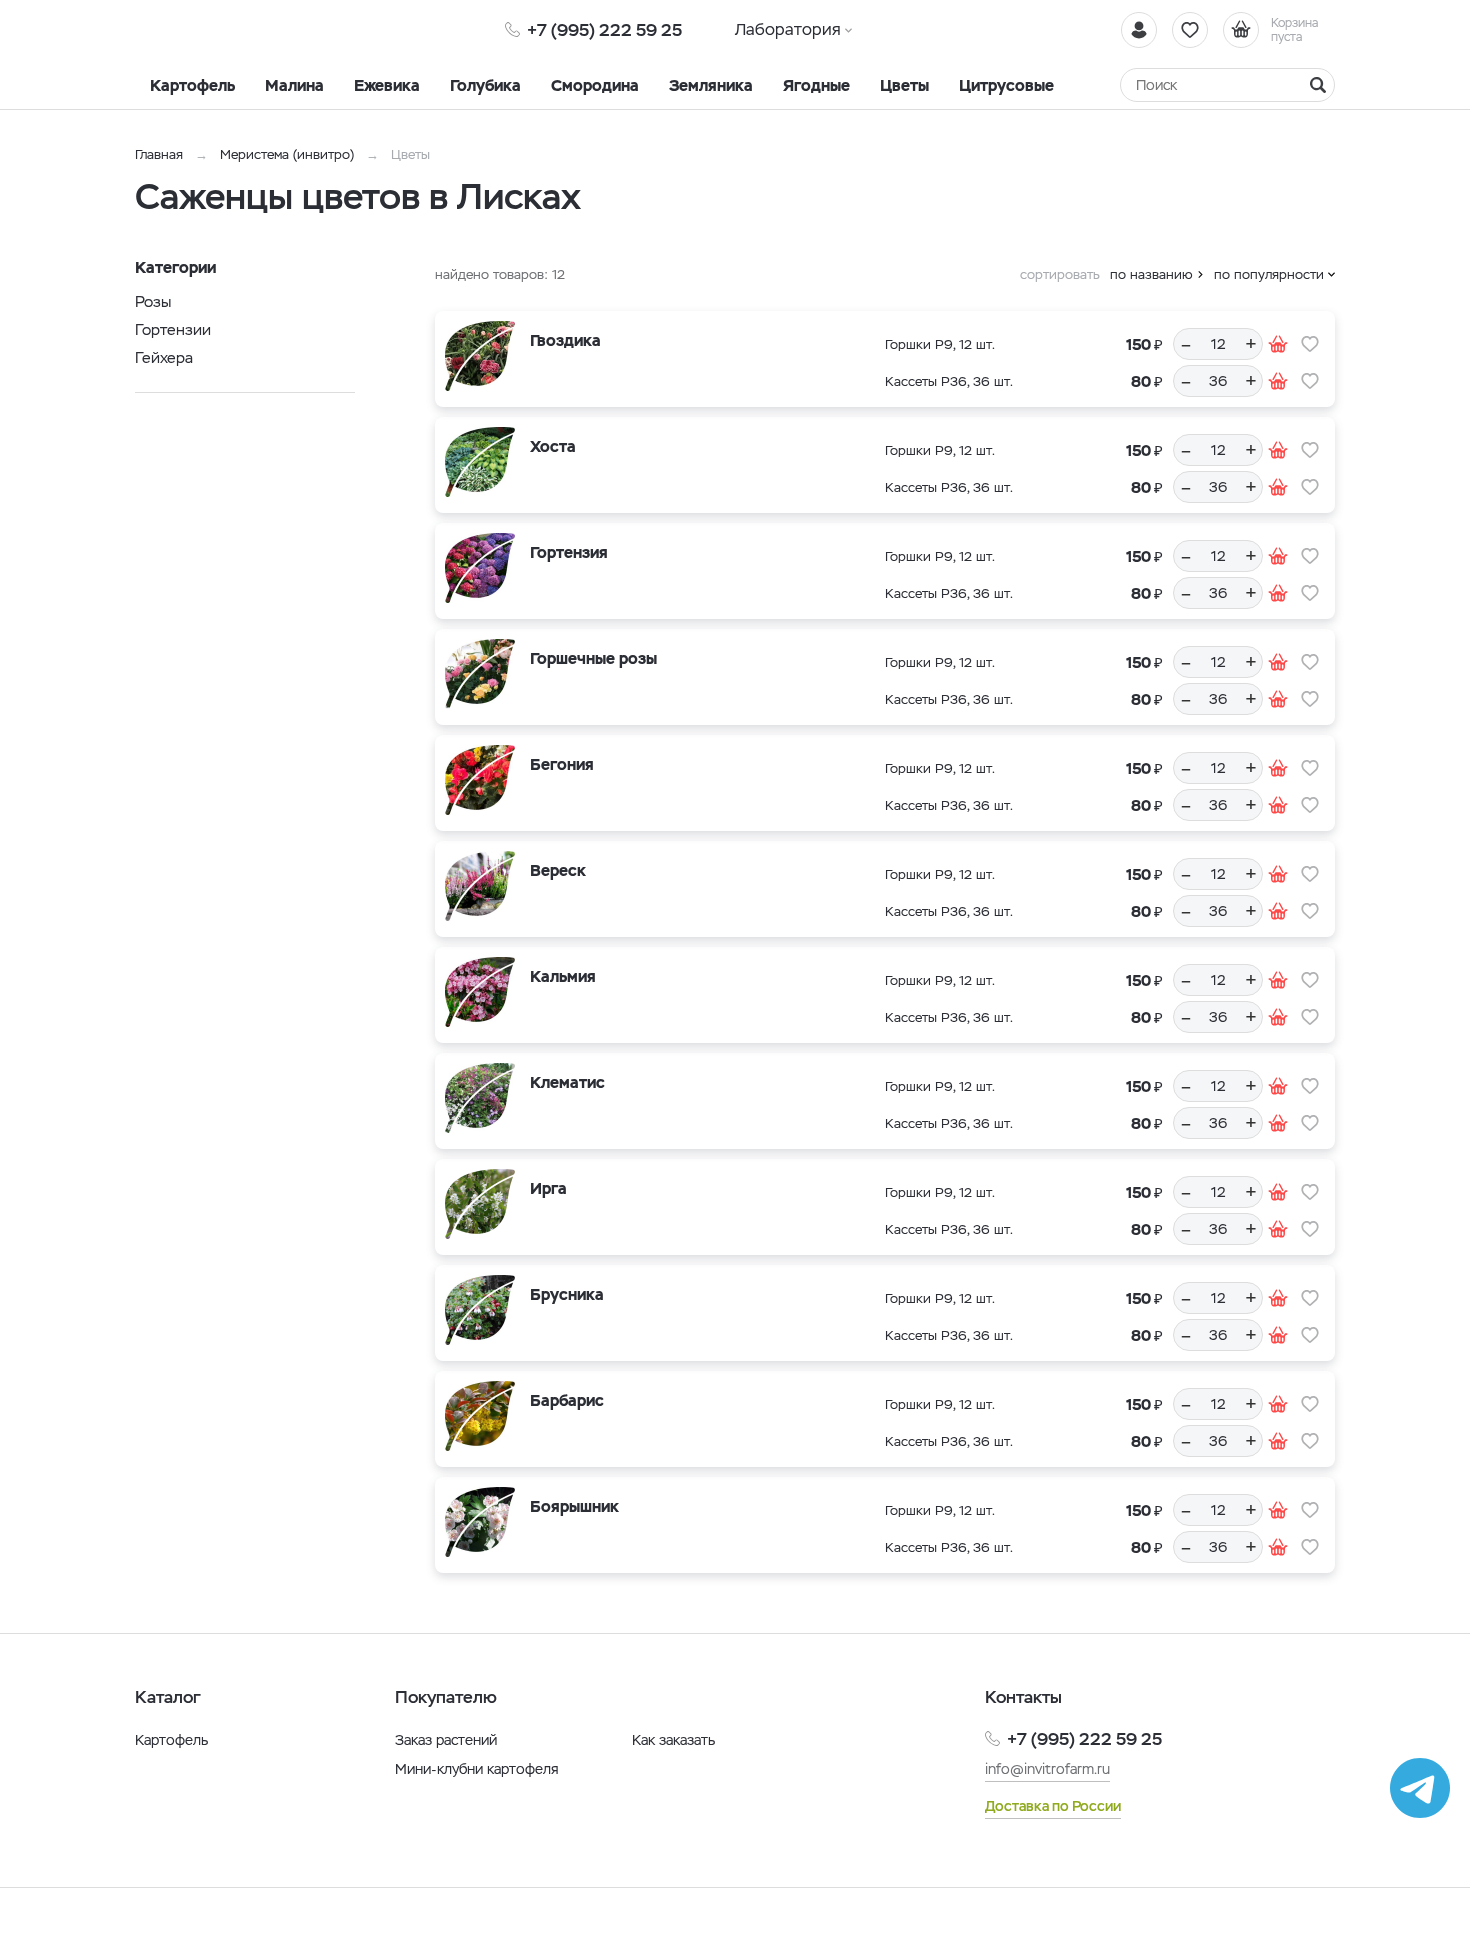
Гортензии (173, 329)
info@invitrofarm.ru (1047, 1769)
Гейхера (164, 357)
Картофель (192, 85)
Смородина (595, 85)
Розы (153, 301)
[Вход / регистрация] (1139, 30)
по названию (1151, 274)
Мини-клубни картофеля (477, 1769)
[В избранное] (1310, 344)
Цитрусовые (1006, 85)
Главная (159, 154)
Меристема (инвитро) (289, 154)
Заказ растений (446, 1740)
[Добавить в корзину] (1278, 344)
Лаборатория (788, 29)
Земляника (711, 85)
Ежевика (387, 85)
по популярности (1269, 274)
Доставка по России (1053, 1806)
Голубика (485, 85)
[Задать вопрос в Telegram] (1420, 1788)
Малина (294, 85)
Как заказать (673, 1740)
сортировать (1060, 274)
